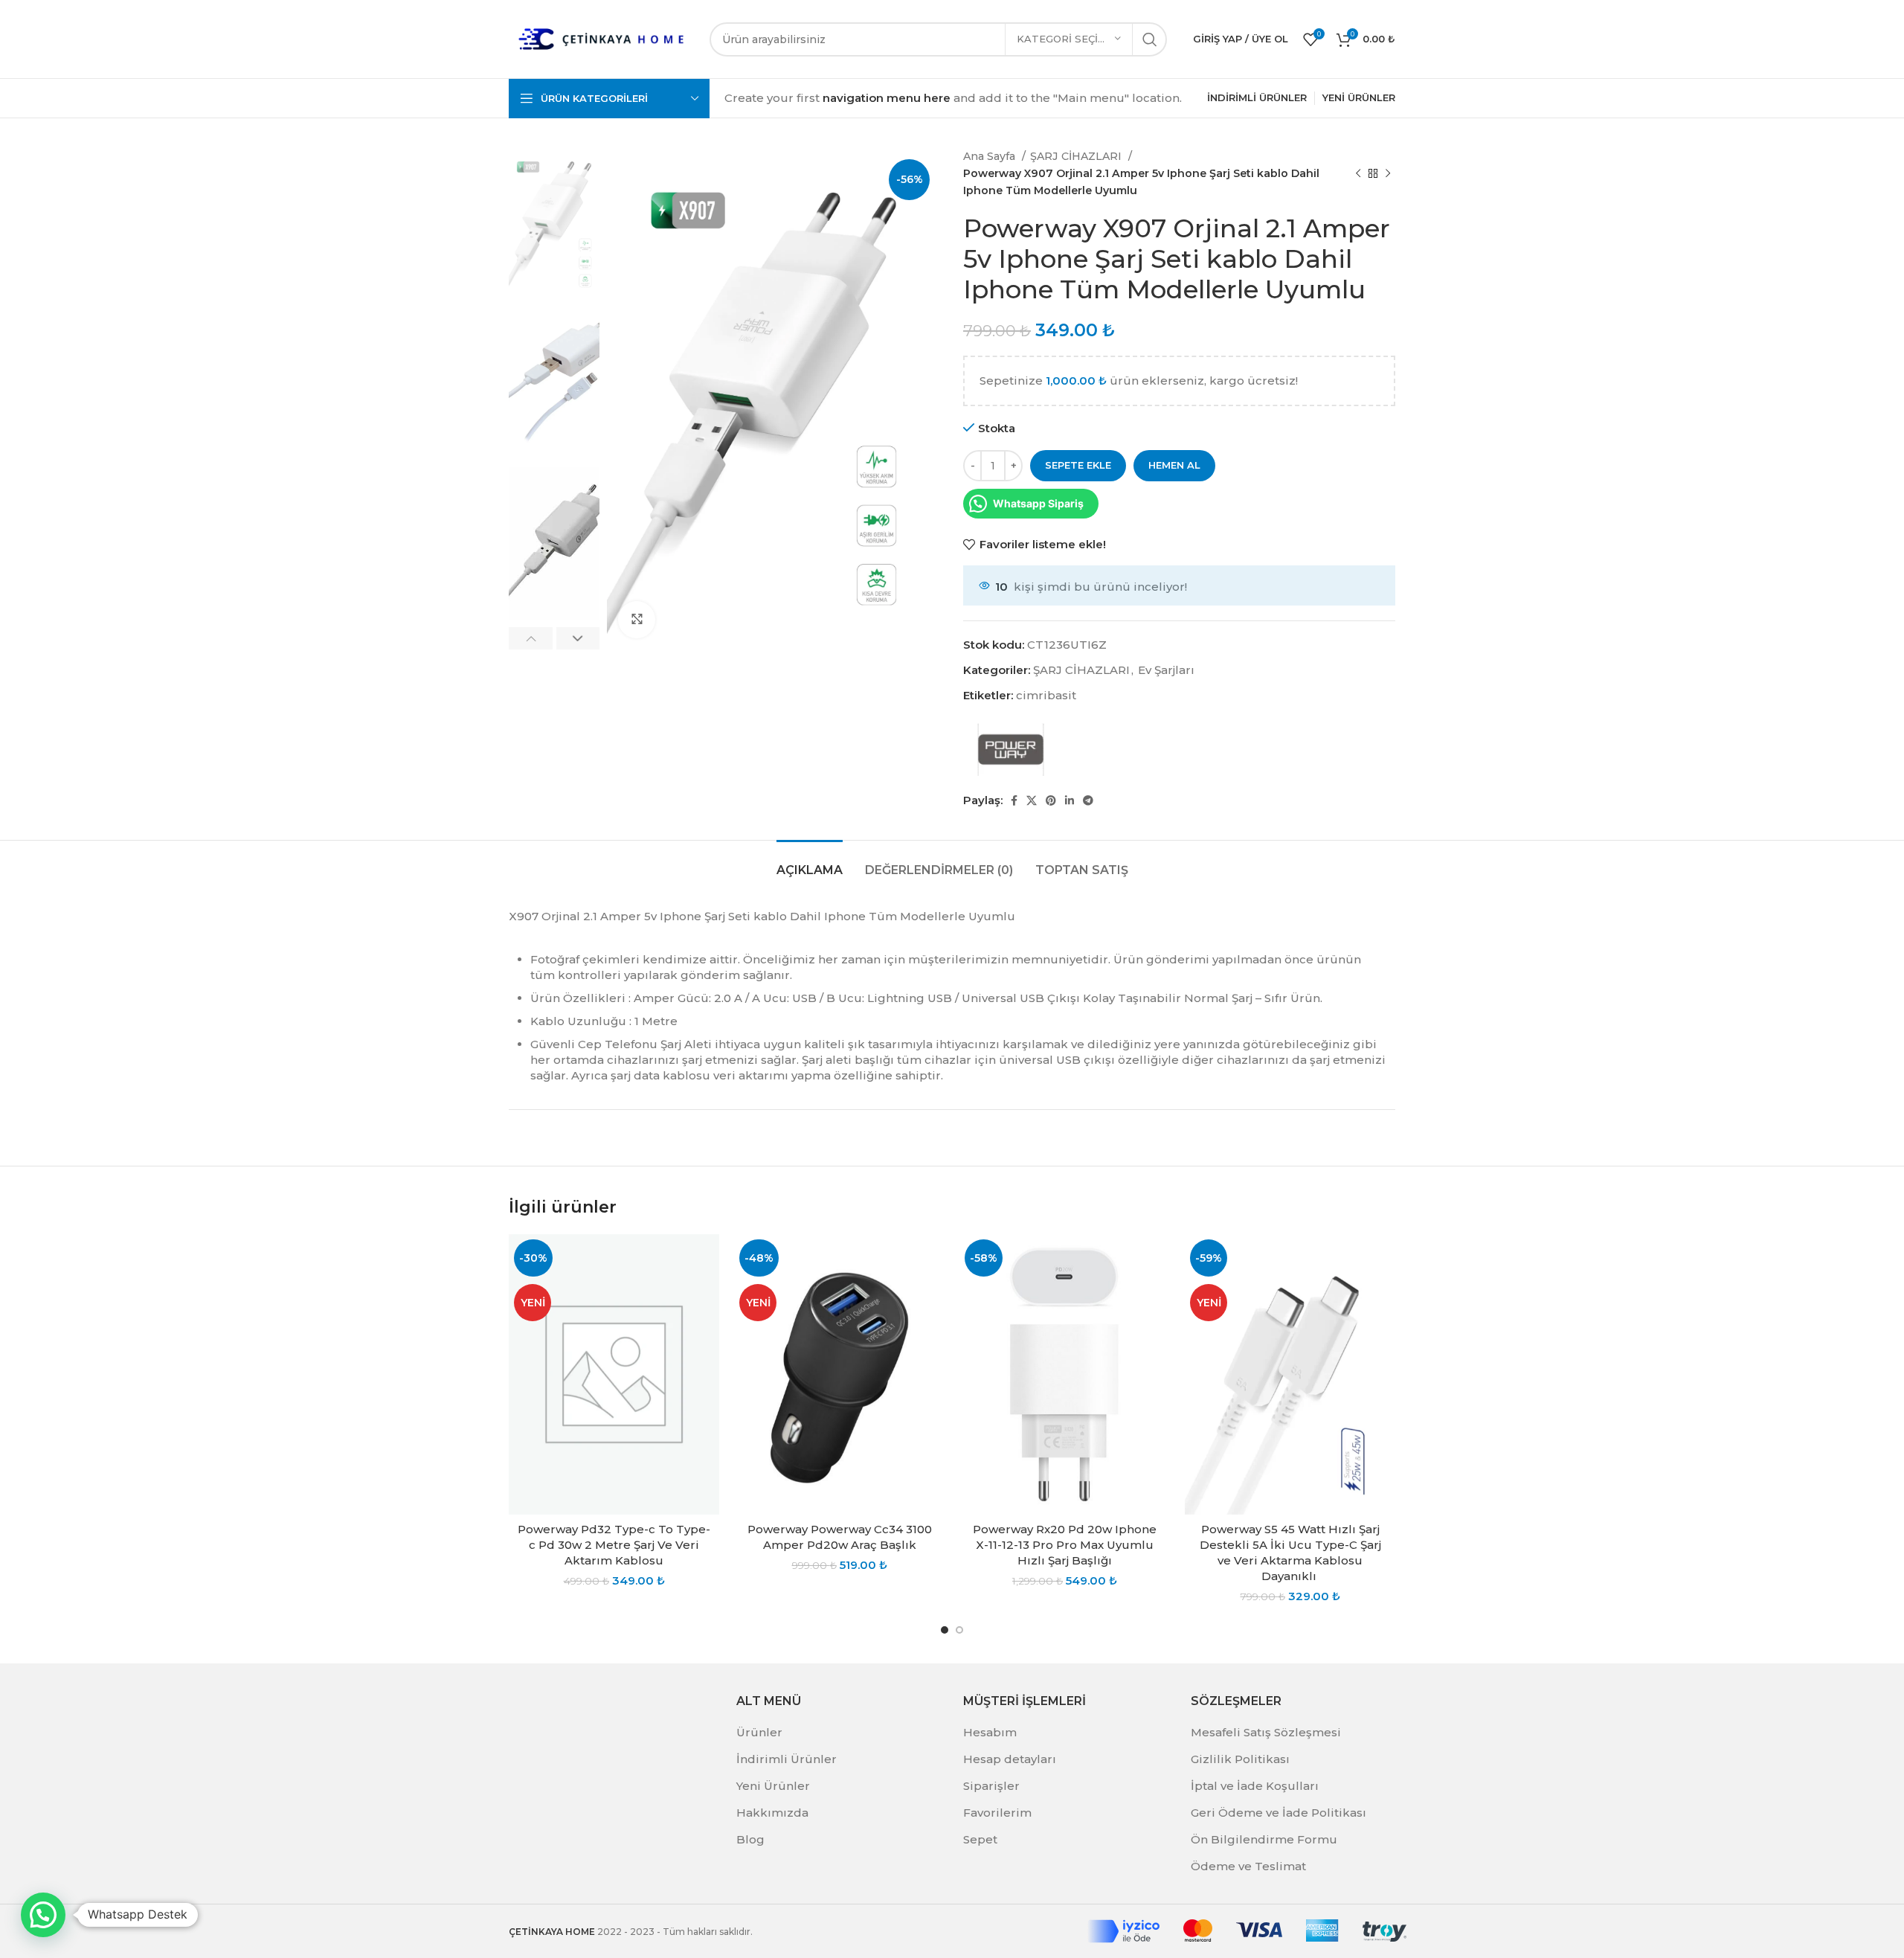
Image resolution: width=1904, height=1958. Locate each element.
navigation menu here (887, 98)
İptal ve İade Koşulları (1255, 1786)
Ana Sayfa (991, 156)
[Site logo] (602, 38)
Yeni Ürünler (773, 1786)
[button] (43, 1915)
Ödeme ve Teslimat (1248, 1866)
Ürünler (759, 1732)
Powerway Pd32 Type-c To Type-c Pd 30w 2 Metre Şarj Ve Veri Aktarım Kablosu (614, 1545)
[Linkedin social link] (1070, 800)
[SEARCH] (1150, 39)
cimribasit (1046, 695)
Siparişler (991, 1786)
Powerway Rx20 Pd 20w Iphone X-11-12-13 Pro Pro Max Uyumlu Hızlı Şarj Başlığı (1065, 1545)
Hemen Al (1174, 465)
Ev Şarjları (1166, 670)
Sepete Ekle (1078, 465)
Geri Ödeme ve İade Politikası (1279, 1813)
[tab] (810, 863)
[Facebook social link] (1014, 800)
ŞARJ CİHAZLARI (1077, 156)
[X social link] (1032, 800)
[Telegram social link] (1088, 800)
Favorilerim (997, 1813)
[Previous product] (1358, 173)
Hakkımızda (772, 1813)
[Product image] (614, 1374)
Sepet (980, 1839)
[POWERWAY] (1011, 750)
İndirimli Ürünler (787, 1759)
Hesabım (990, 1732)
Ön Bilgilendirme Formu (1264, 1839)
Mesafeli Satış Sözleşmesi (1266, 1732)
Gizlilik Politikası (1240, 1759)
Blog (750, 1839)
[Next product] (1388, 173)
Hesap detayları (1010, 1759)
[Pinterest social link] (1051, 800)
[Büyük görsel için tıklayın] (637, 620)
